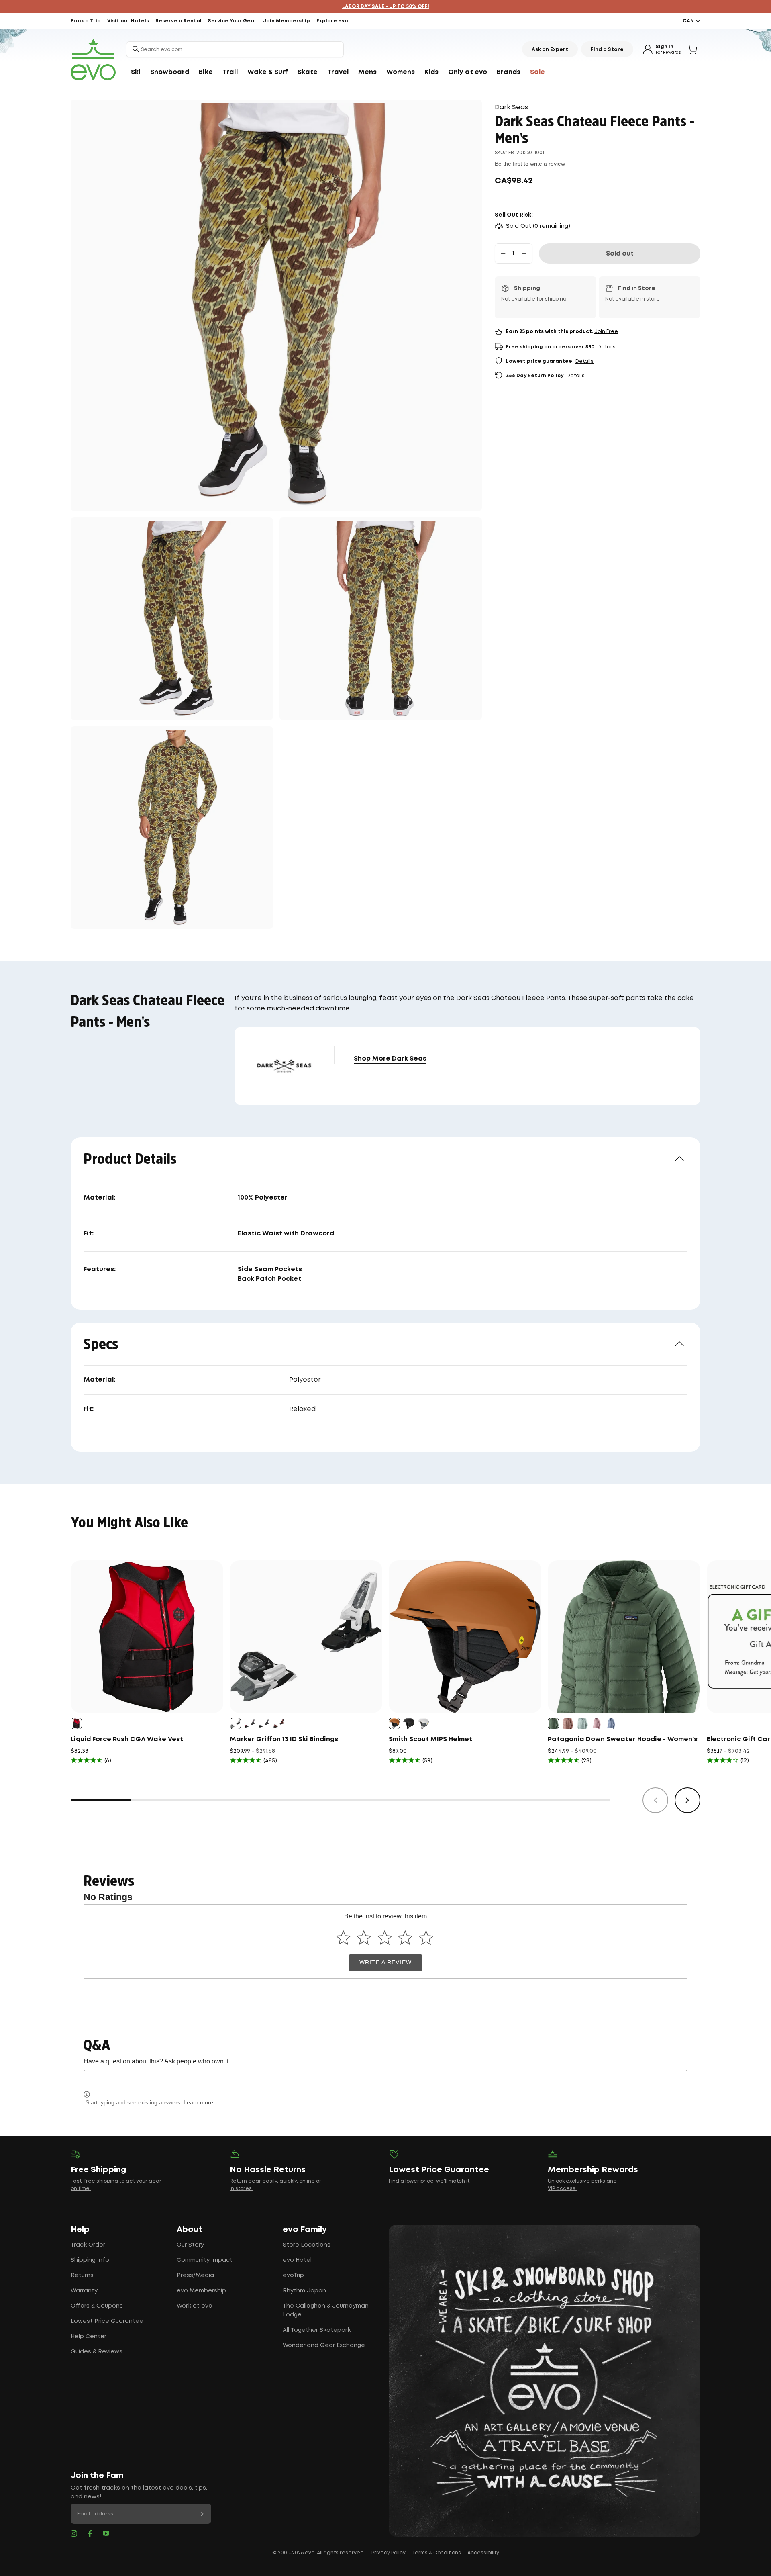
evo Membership (201, 2291)
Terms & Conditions (436, 2553)
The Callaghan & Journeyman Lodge (326, 2310)
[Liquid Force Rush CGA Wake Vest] (147, 1637)
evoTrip (293, 2275)
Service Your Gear (232, 21)
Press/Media (195, 2275)
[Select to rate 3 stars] (384, 1937)
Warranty (84, 2291)
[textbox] (385, 2078)
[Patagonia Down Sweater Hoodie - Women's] (624, 1637)
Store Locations (307, 2245)
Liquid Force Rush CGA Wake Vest (127, 1739)
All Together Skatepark (317, 2330)
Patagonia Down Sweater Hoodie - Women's (623, 1739)
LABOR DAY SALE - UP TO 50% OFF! (386, 7)
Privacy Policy (389, 2553)
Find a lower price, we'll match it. (430, 2181)
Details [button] (607, 347)
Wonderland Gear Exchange (324, 2345)
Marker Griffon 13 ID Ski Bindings (284, 1739)
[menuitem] (136, 72)
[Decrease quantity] (503, 254)
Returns (82, 2275)
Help (80, 2230)
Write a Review (385, 1962)
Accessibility (483, 2553)
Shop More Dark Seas (390, 1059)
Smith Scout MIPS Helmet (430, 1739)
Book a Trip (86, 21)
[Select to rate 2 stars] (364, 1937)
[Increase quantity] (524, 254)
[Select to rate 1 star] (343, 1937)
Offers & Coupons (97, 2306)
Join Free (606, 332)
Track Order (88, 2245)
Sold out (620, 254)
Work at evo (195, 2306)
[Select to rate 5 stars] (426, 1937)
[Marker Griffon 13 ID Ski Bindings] (306, 1637)
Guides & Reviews (97, 2352)
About (190, 2230)
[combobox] (235, 49)
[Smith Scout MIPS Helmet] (465, 1637)
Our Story (190, 2245)
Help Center (89, 2337)
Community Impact (205, 2260)
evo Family (305, 2230)
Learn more (198, 2102)
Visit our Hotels (128, 21)
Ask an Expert (550, 50)
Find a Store (607, 50)
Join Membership (287, 21)
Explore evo (332, 21)
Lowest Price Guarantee (107, 2321)
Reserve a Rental (178, 21)
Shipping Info (90, 2260)
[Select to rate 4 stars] (405, 1937)
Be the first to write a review (530, 164)
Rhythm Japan (304, 2291)
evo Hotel (297, 2260)
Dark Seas (511, 107)
